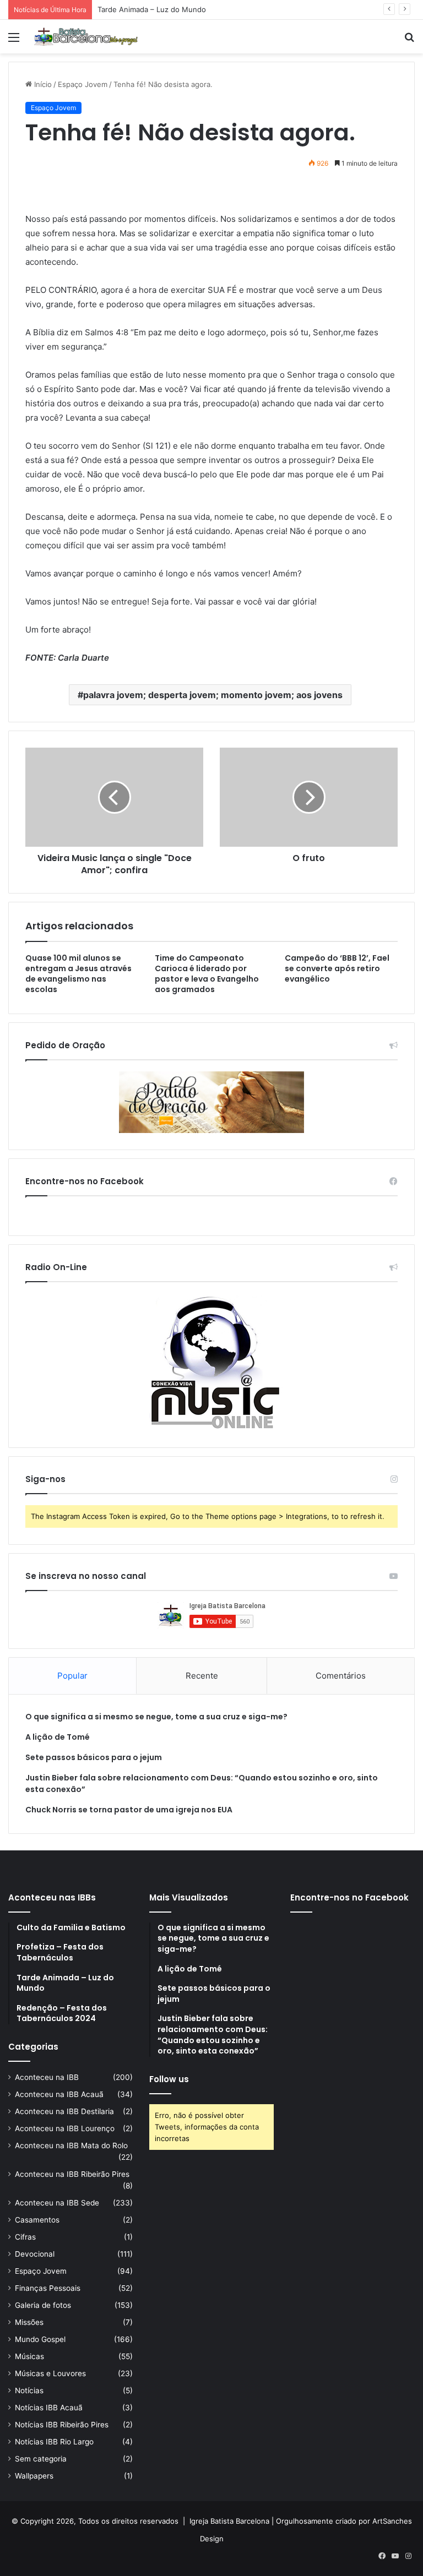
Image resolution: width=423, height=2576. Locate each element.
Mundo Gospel (40, 2339)
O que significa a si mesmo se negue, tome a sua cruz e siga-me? (156, 1717)
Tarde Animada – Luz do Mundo (152, 9)
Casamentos (37, 2220)
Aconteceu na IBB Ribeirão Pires (72, 2174)
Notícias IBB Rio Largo (54, 2442)
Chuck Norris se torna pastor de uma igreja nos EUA (129, 1810)
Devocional (35, 2254)
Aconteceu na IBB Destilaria (64, 2111)
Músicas (29, 2356)
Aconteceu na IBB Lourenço (65, 2128)
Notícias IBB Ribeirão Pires (62, 2425)
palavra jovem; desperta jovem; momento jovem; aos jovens (213, 695)
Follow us (169, 2079)
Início (42, 84)
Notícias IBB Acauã (49, 2408)
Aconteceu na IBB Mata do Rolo (71, 2145)
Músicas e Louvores (50, 2373)
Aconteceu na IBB (47, 2077)
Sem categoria (41, 2459)
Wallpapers (34, 2476)
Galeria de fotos (43, 2305)
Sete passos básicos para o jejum (94, 1757)
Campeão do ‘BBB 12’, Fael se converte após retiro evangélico (337, 968)
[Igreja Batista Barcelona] (86, 37)
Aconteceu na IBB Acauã (59, 2094)
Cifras (25, 2237)
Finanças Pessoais (48, 2288)
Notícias (29, 2390)
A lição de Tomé (58, 1737)
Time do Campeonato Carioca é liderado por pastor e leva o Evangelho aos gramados (207, 974)
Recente (202, 1676)
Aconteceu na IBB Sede (57, 2203)
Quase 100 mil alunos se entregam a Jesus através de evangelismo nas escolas (78, 974)
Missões (29, 2322)
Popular (72, 1676)
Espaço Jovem (83, 84)
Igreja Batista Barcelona (229, 2521)
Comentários (341, 1676)
